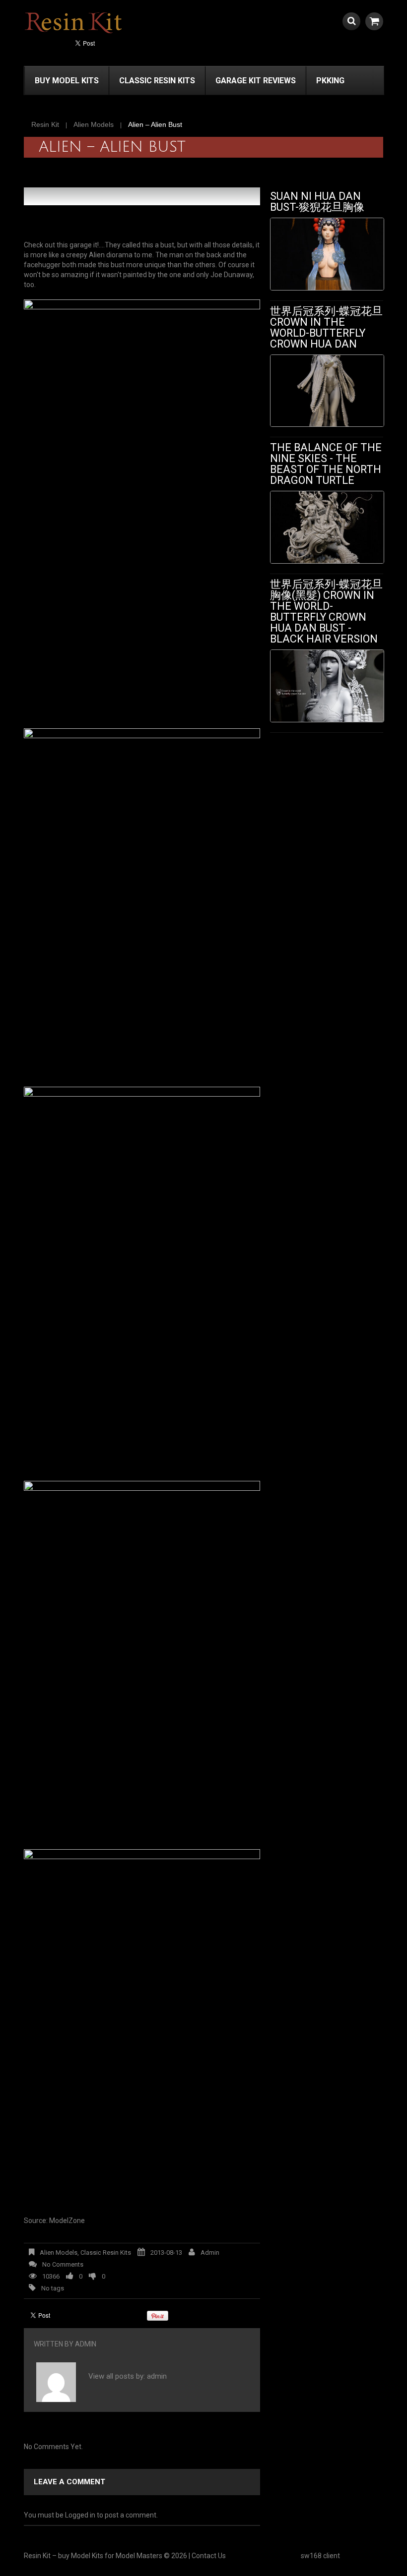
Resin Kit (45, 124)
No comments (63, 2264)
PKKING (330, 81)
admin (210, 2253)
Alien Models (94, 124)
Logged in (80, 2515)
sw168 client (320, 2556)
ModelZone (67, 2221)
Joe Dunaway (232, 275)
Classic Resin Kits (157, 81)
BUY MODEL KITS (67, 81)
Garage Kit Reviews (256, 81)
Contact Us (209, 2556)
